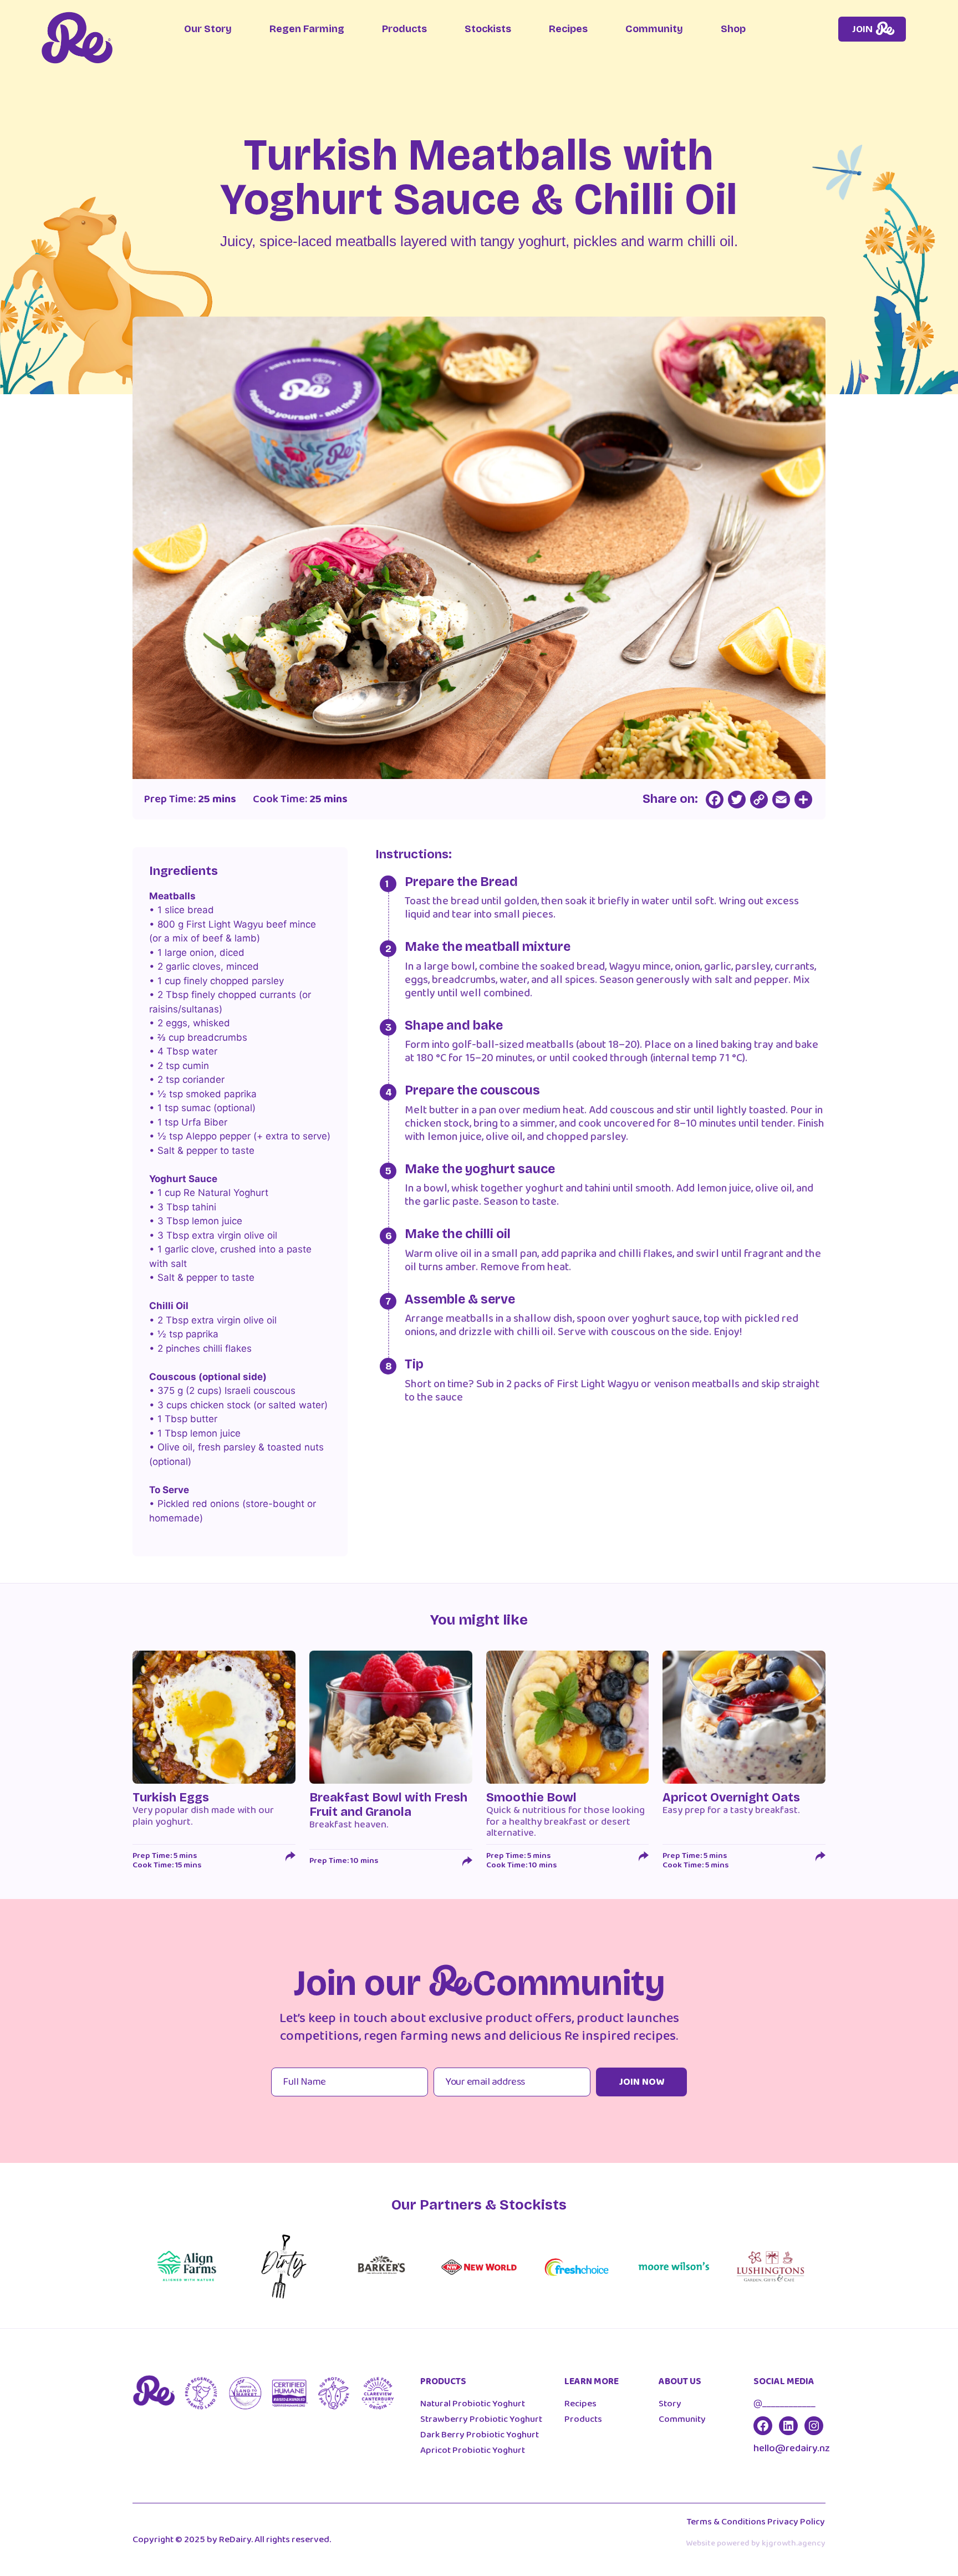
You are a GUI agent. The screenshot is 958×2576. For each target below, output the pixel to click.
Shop (733, 29)
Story (670, 2404)
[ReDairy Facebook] (763, 2426)
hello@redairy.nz (792, 2448)
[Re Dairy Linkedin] (788, 2426)
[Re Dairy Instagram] (814, 2426)
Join (862, 29)
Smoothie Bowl (531, 1798)
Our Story (208, 29)
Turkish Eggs (171, 1798)
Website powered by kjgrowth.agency (756, 2543)
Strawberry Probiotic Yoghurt (481, 2419)
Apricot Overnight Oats (731, 1798)
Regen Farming (307, 29)
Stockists (488, 29)
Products (404, 29)
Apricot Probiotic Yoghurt (473, 2450)
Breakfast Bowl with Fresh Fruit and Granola (388, 1805)
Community (654, 29)
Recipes (568, 29)
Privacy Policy (796, 2522)
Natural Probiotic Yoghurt (473, 2404)
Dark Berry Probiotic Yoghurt (480, 2435)
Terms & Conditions (726, 2522)
